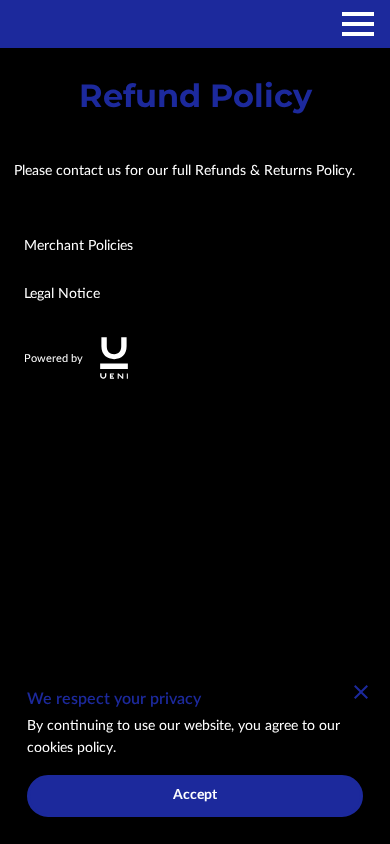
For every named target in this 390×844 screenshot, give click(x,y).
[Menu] (358, 24)
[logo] (114, 358)
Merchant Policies (78, 246)
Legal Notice (62, 294)
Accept (195, 795)
